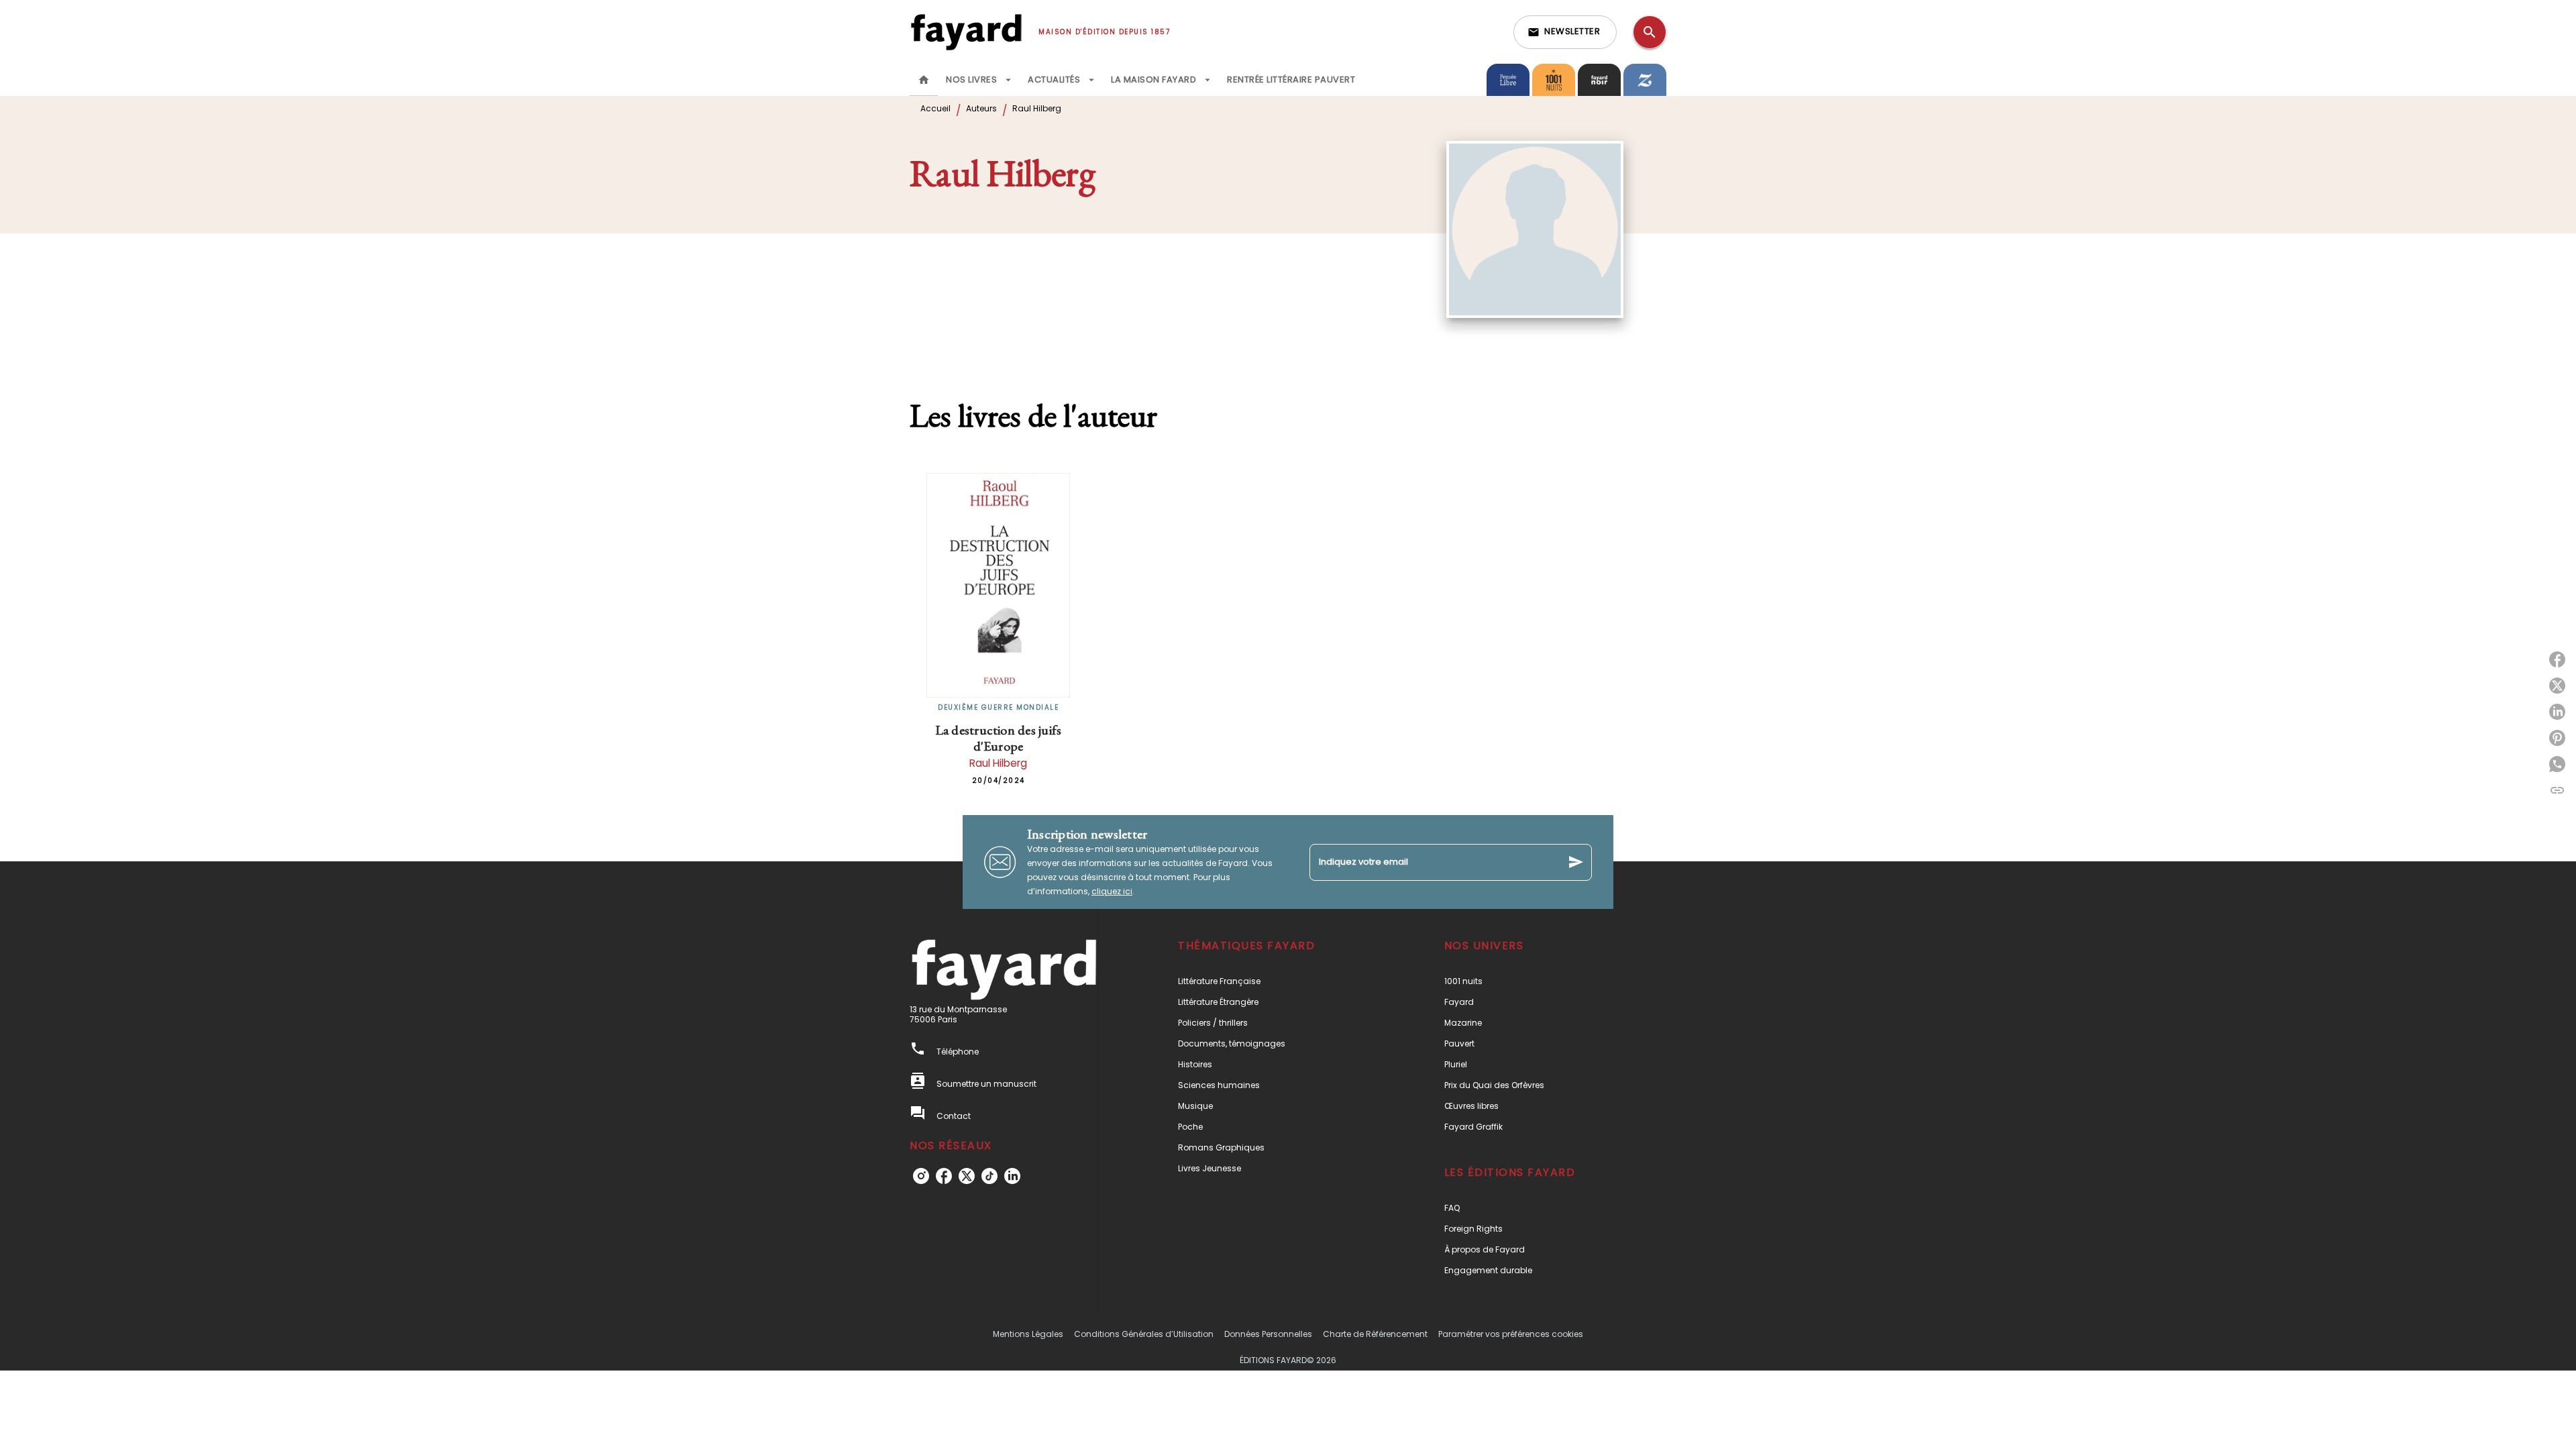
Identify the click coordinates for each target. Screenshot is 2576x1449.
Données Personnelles (1268, 1334)
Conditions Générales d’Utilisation (1144, 1334)
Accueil (935, 108)
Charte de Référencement (1375, 1334)
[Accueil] (966, 32)
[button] (1565, 32)
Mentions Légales (1028, 1334)
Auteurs (981, 108)
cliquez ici (1112, 891)
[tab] (924, 80)
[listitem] (921, 1176)
